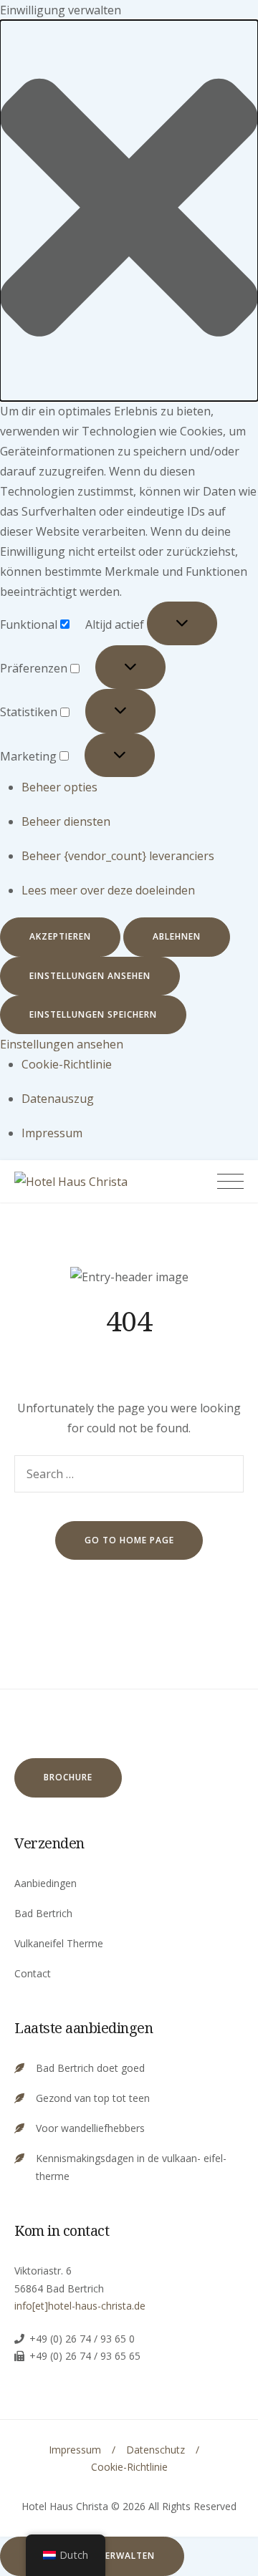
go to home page (129, 1540)
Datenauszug (58, 1099)
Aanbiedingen (46, 1883)
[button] (129, 211)
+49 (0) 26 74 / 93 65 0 (82, 2339)
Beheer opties (59, 787)
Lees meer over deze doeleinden (108, 890)
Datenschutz (156, 2450)
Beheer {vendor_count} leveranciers (118, 856)
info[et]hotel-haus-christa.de (80, 2306)
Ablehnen (177, 936)
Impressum (52, 1133)
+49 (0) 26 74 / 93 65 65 (85, 2356)
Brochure (68, 1777)
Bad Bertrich (43, 1913)
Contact (33, 1973)
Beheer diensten (66, 821)
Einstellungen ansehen (90, 976)
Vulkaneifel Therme (59, 1943)
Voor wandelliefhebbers (90, 2128)
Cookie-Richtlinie (67, 1064)
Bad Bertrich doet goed (90, 2068)
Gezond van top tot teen (93, 2098)
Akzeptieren (60, 936)
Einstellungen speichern (93, 1014)
